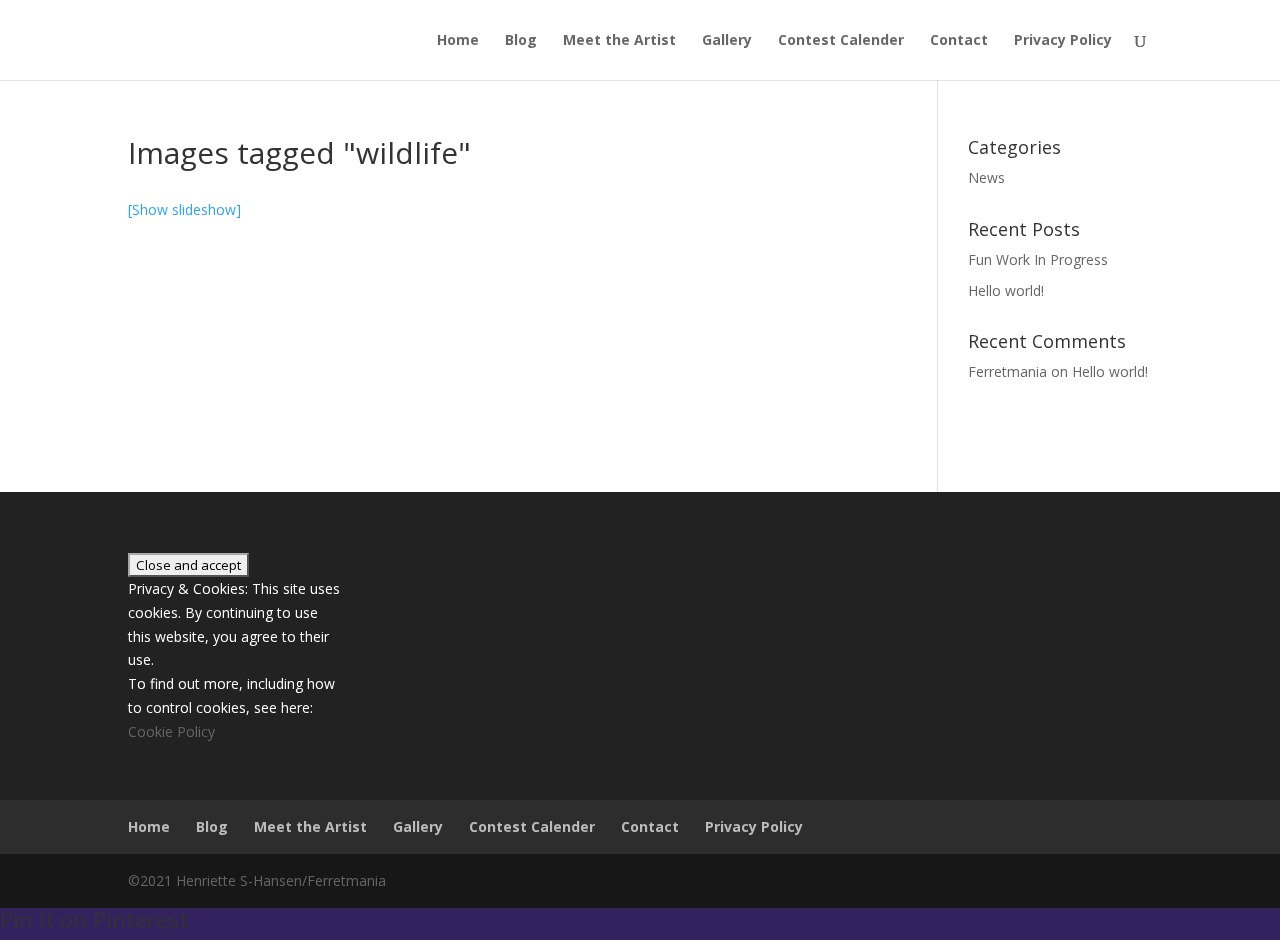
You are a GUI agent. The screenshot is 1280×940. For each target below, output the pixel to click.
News (986, 177)
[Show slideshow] (184, 209)
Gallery (727, 41)
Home (458, 41)
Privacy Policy (1063, 41)
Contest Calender (841, 41)
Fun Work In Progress (1038, 259)
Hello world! (1006, 290)
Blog (521, 41)
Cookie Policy (171, 731)
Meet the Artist (619, 41)
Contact (959, 41)
